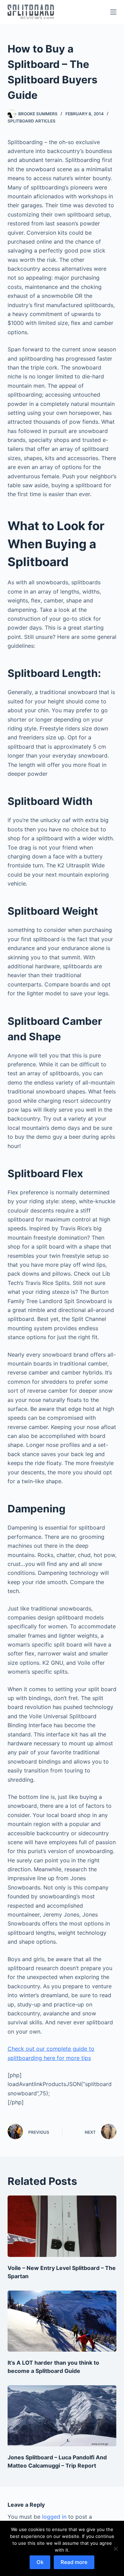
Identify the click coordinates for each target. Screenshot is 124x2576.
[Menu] (113, 12)
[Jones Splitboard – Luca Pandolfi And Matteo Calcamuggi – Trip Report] (62, 2416)
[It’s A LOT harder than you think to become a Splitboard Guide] (62, 2321)
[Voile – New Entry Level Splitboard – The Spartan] (62, 2226)
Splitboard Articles (32, 121)
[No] (115, 2549)
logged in (54, 2517)
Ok (40, 2562)
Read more (74, 2562)
